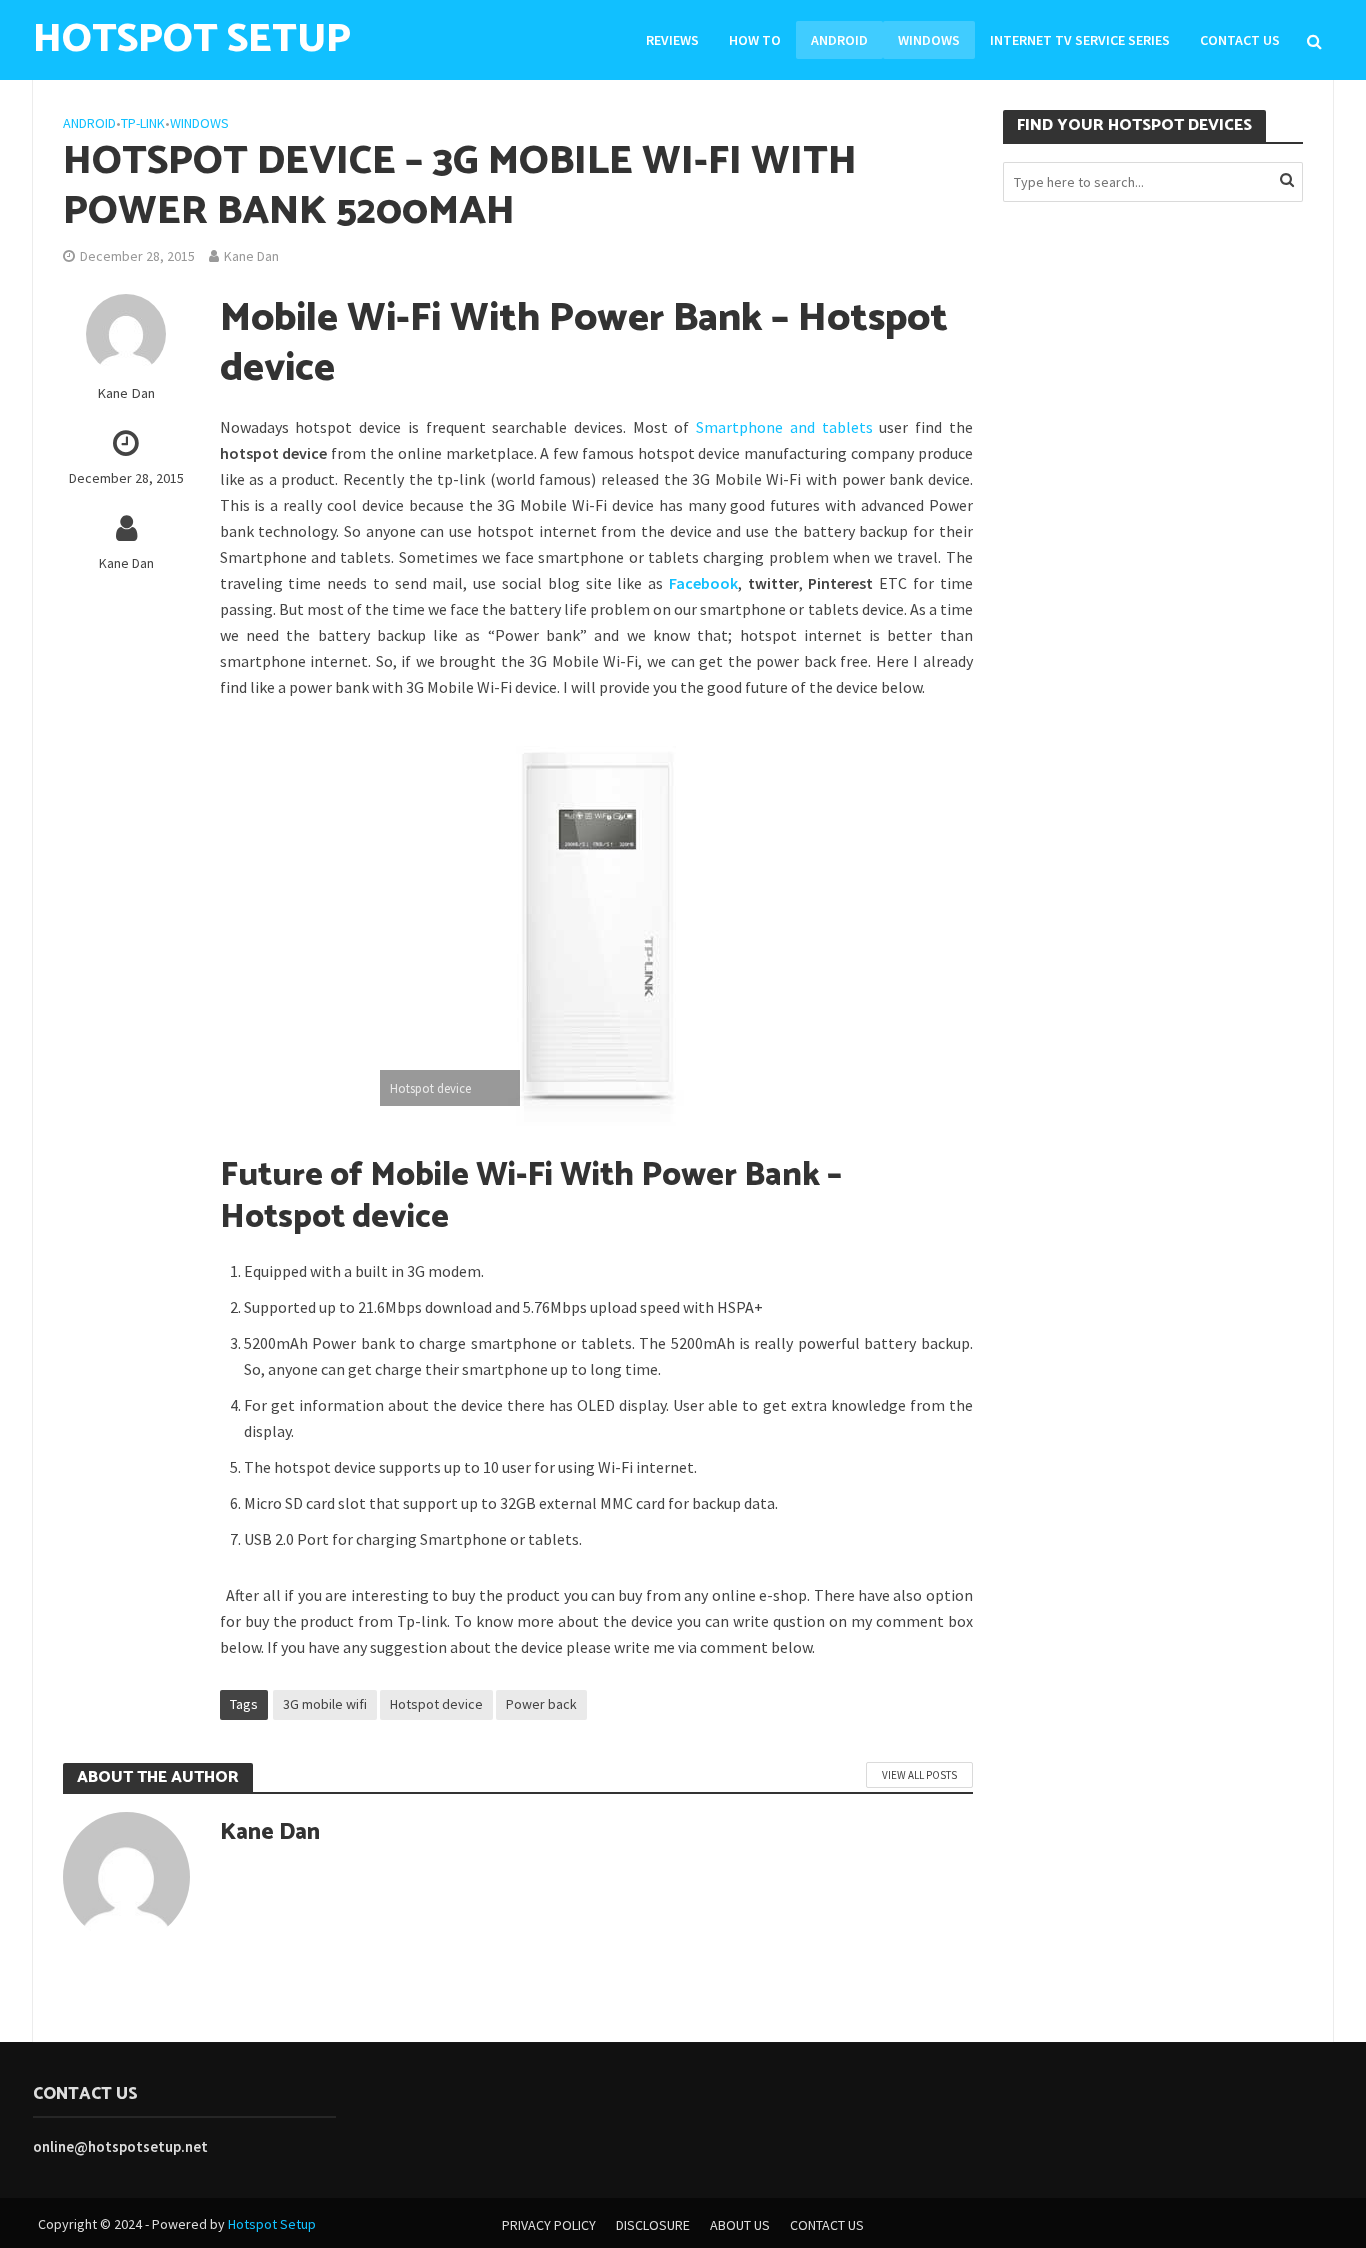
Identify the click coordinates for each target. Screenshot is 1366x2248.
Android (839, 40)
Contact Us (1240, 40)
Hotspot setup (192, 40)
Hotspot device (436, 1704)
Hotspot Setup (272, 2224)
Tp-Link (143, 123)
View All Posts (919, 1775)
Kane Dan (251, 256)
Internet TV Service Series (1080, 40)
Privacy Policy (549, 2225)
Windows (929, 40)
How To (755, 40)
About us (740, 2225)
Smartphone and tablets (784, 427)
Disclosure (653, 2225)
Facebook (703, 583)
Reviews (672, 40)
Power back (541, 1704)
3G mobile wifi (325, 1704)
